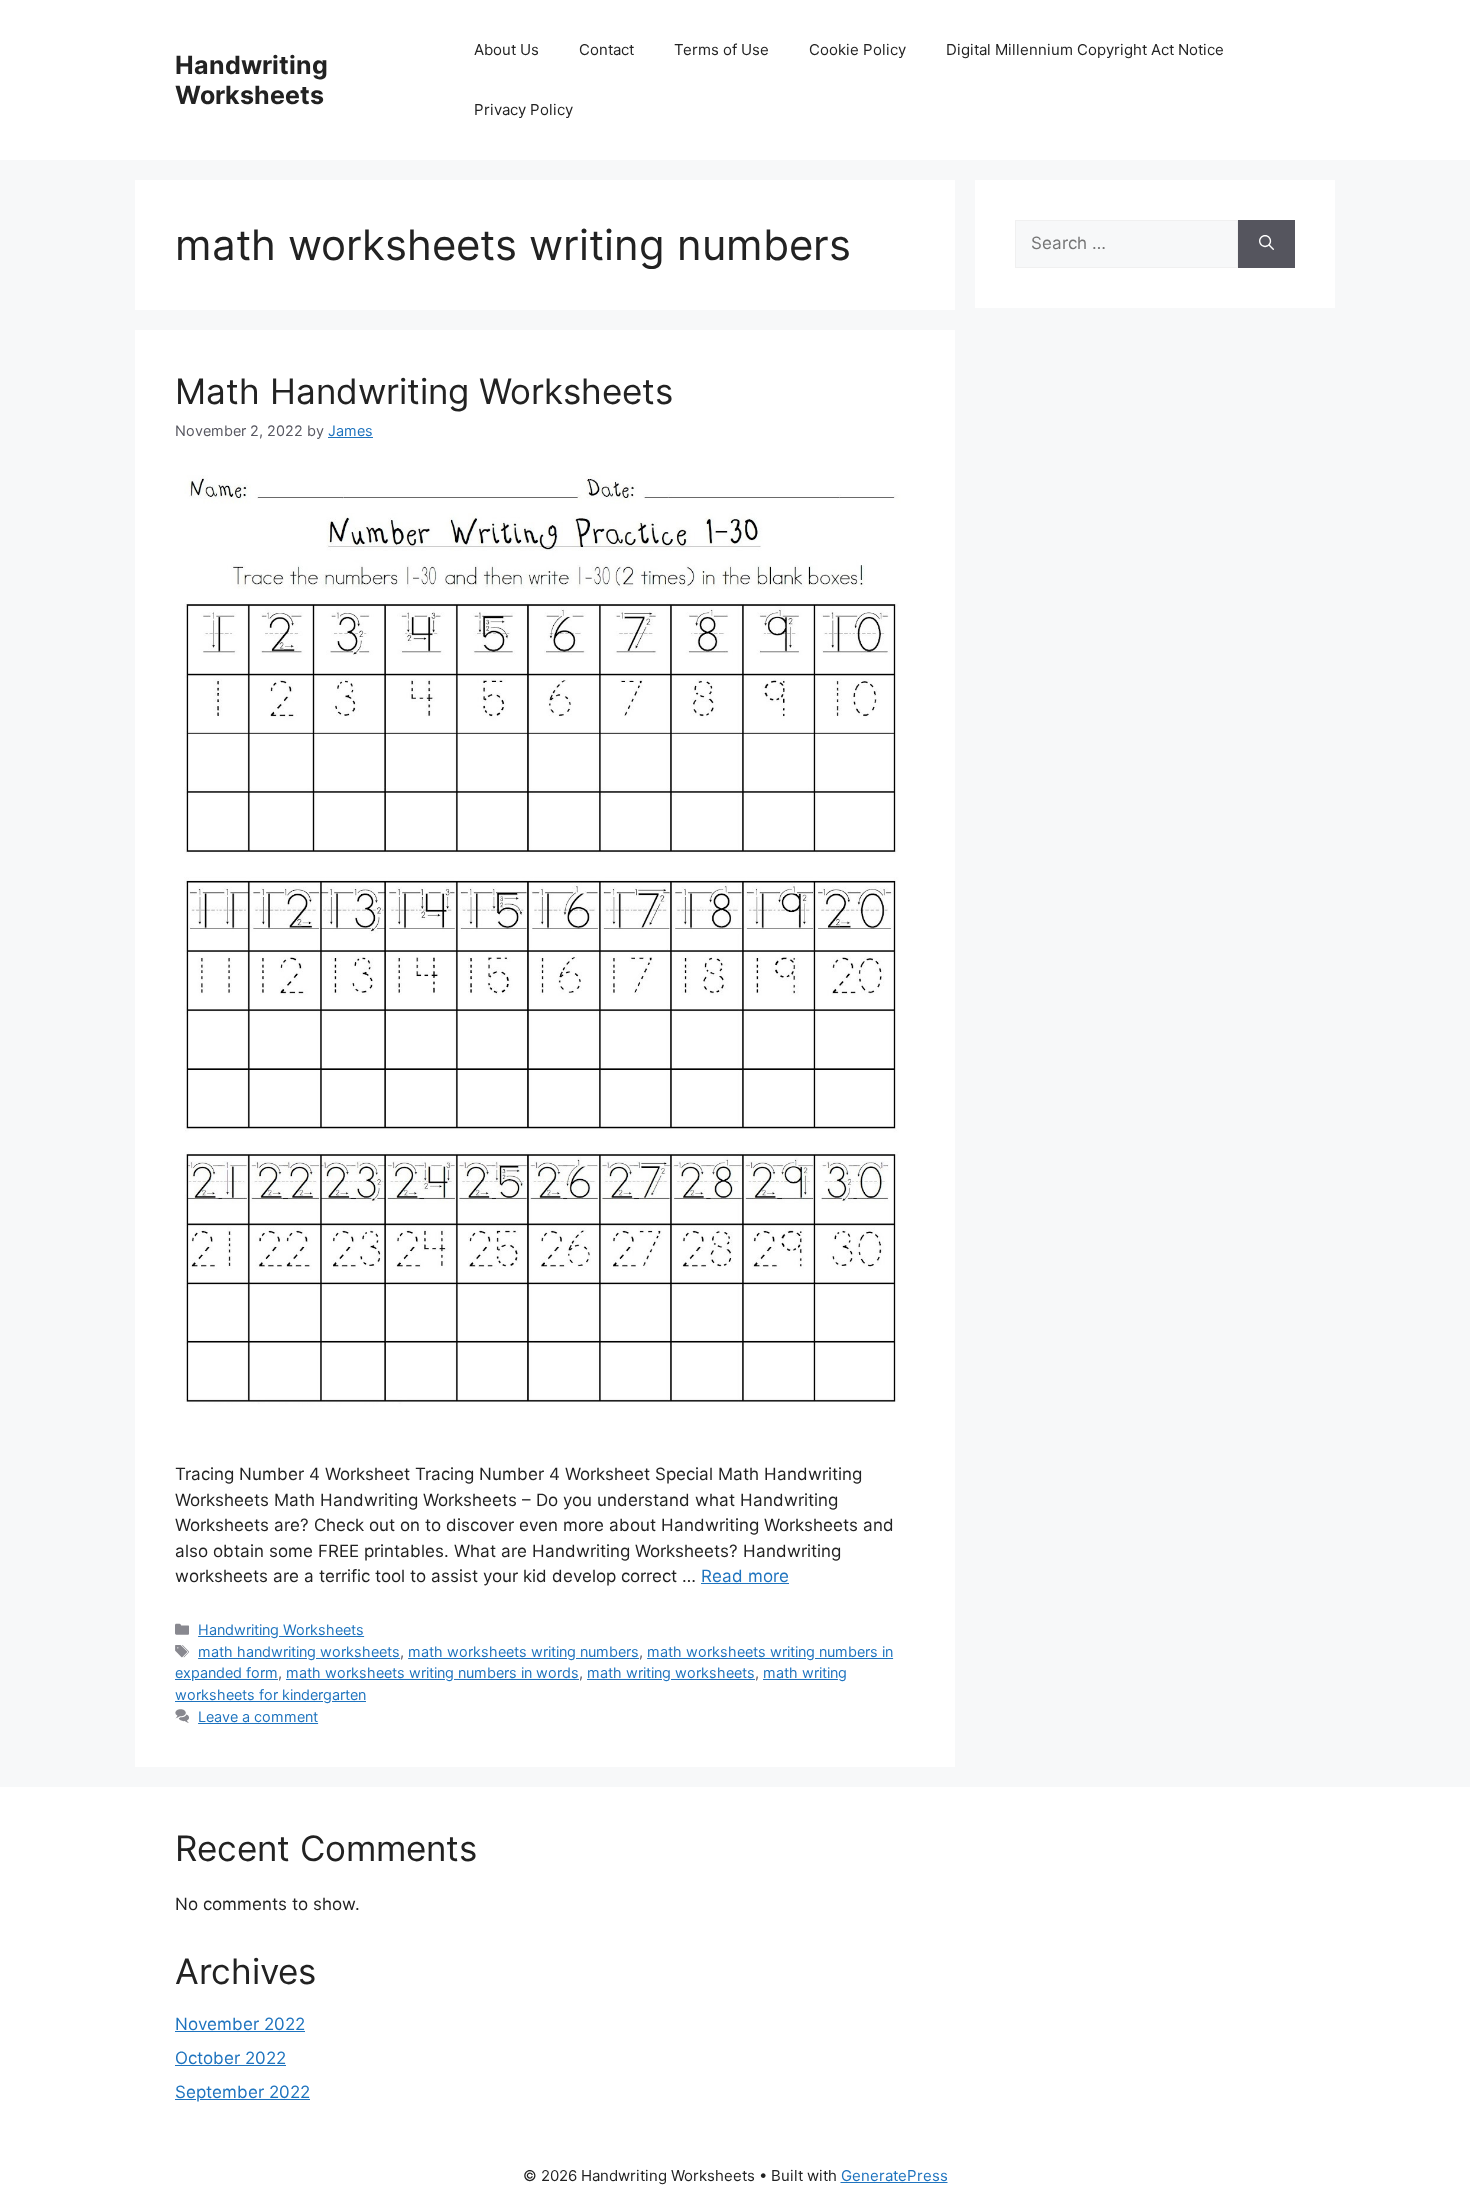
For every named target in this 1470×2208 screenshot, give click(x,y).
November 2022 (240, 2024)
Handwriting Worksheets (251, 80)
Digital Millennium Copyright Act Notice (1085, 49)
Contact (606, 49)
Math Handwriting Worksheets (424, 391)
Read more (745, 1576)
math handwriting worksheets (299, 1651)
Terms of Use (721, 49)
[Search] (1266, 244)
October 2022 (230, 2058)
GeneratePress (894, 2175)
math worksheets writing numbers (523, 1651)
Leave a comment (258, 1716)
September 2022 (242, 2092)
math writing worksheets (671, 1672)
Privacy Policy (523, 109)
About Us (506, 49)
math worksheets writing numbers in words (432, 1672)
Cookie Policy (857, 49)
